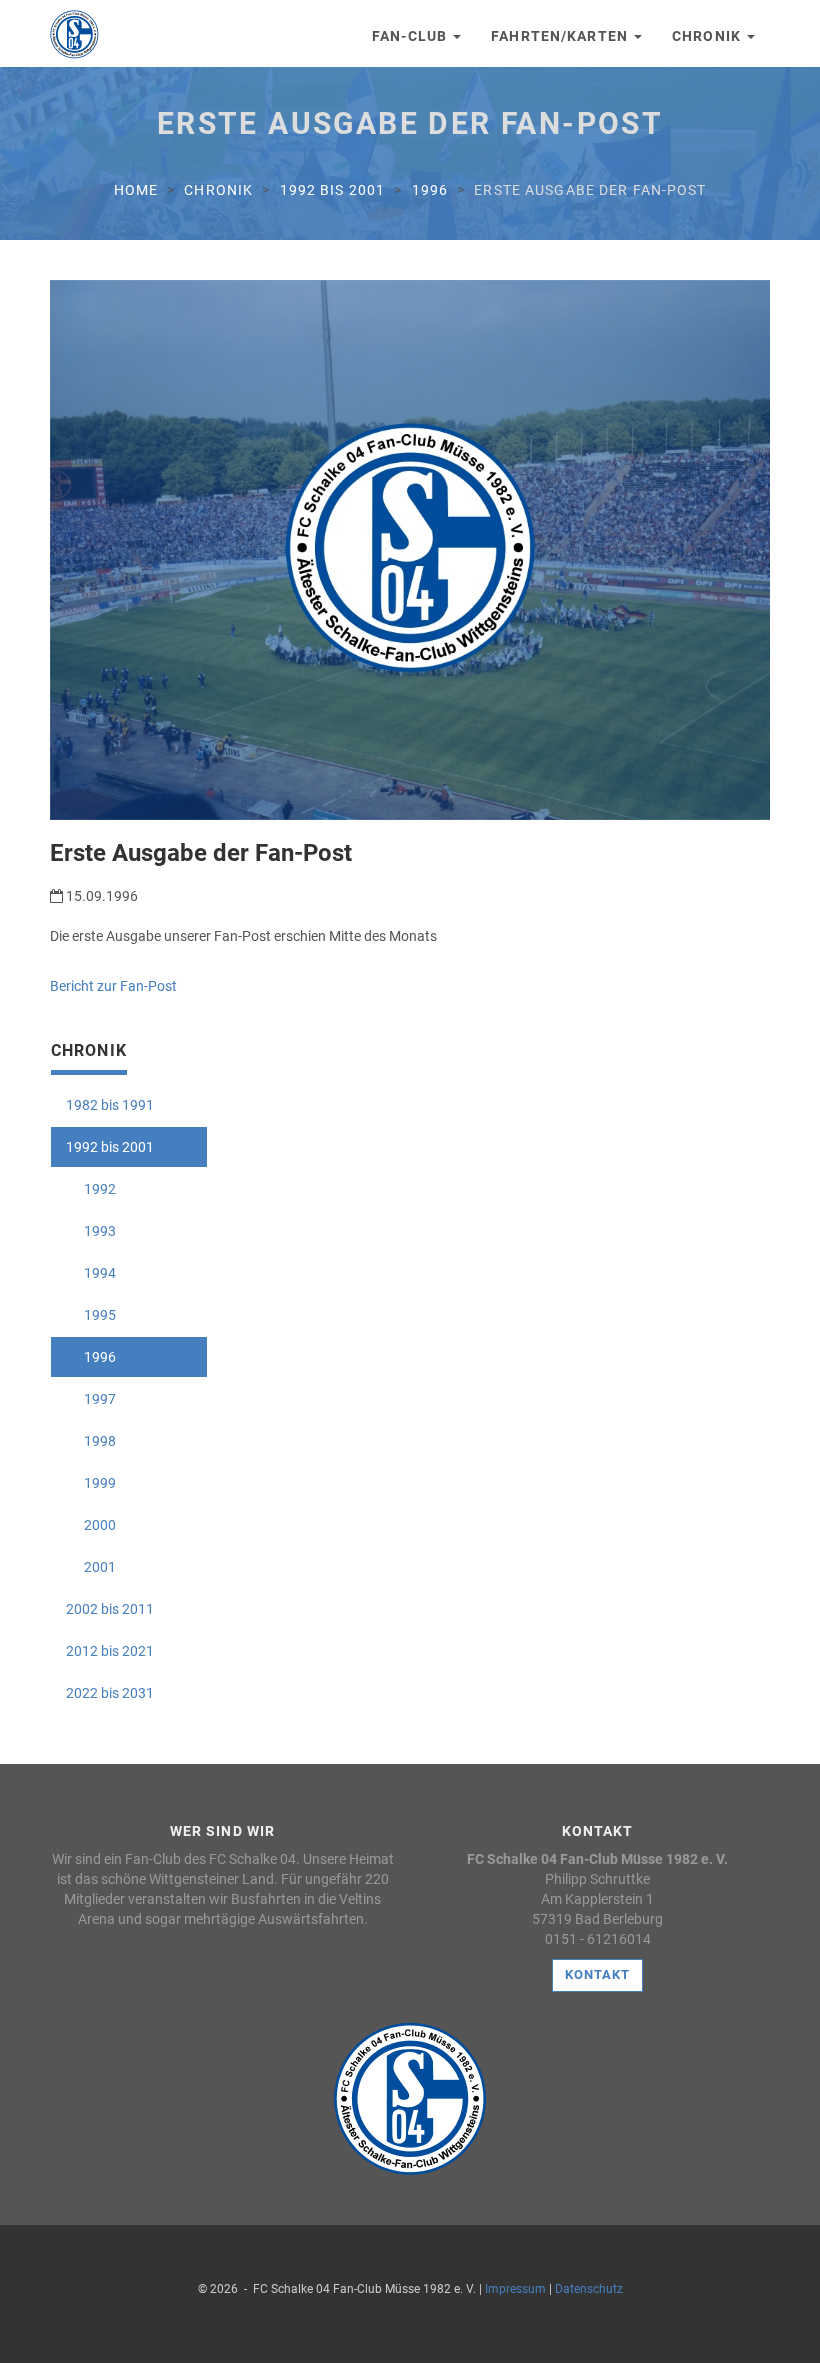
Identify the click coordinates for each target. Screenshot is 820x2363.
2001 (91, 1567)
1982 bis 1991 (110, 1105)
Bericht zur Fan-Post (113, 986)
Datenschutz (589, 2289)
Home (136, 190)
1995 (91, 1315)
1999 (91, 1483)
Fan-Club (411, 36)
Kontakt (597, 1974)
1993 (91, 1231)
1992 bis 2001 (333, 190)
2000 (91, 1525)
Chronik (708, 36)
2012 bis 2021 (110, 1651)
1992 (91, 1189)
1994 (91, 1273)
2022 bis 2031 (110, 1693)
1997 (91, 1399)
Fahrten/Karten (561, 36)
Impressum (515, 2289)
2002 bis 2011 (110, 1609)
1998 (91, 1441)
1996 (430, 190)
